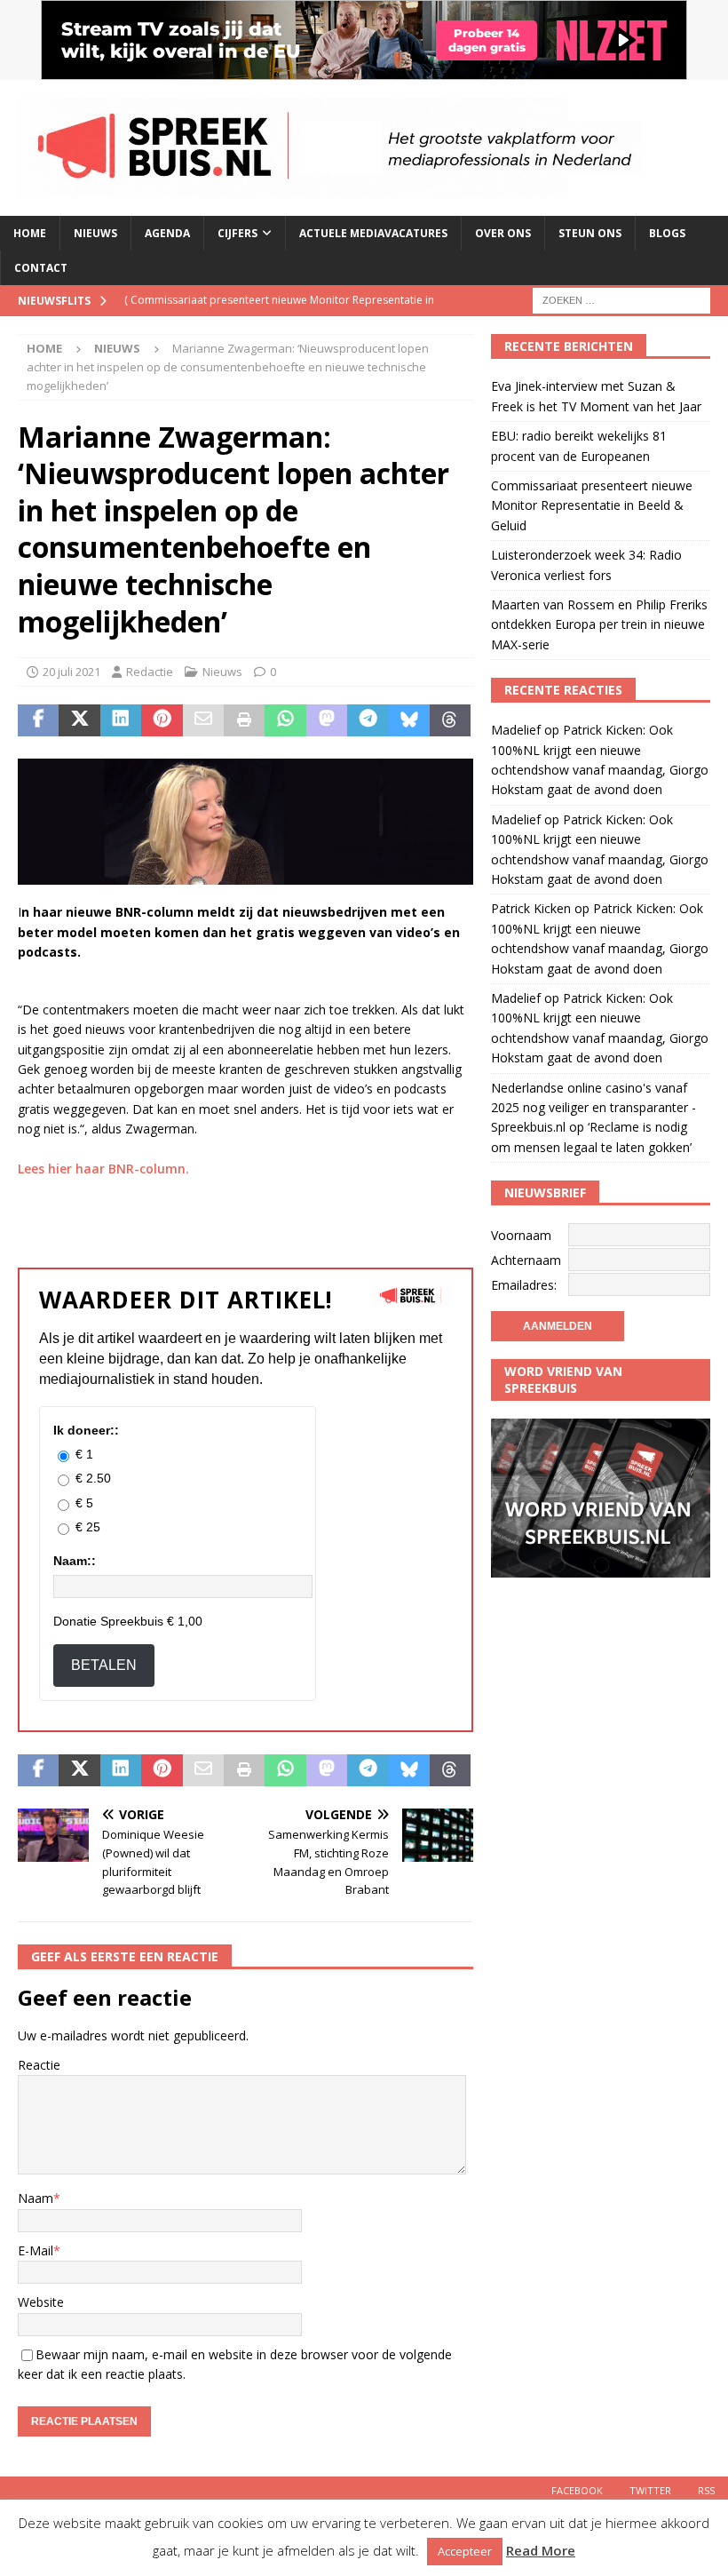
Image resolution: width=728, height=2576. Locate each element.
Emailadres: (524, 1285)
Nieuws (95, 233)
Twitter (650, 2490)
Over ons (503, 233)
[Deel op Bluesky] (409, 720)
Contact (41, 268)
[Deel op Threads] (450, 720)
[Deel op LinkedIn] (121, 720)
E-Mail (36, 2250)
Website (41, 2302)
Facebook (577, 2490)
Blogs (667, 233)
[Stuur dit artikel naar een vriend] (203, 720)
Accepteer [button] (465, 2551)
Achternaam (526, 1260)
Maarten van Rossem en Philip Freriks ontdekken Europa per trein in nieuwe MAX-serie (599, 624)
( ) (279, 315)
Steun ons (590, 233)
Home (30, 233)
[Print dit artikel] (244, 720)
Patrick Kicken (531, 908)
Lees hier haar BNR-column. (103, 1169)
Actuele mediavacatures (373, 233)
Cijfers (237, 233)
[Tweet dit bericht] (79, 720)
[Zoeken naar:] (621, 300)
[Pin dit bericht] (162, 720)
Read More (541, 2550)
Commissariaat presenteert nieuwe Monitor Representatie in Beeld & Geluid (592, 505)
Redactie (150, 672)
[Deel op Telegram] (368, 720)
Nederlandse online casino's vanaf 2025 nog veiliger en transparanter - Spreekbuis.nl (593, 1108)
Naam (36, 2198)
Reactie (39, 2065)
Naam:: (75, 1561)
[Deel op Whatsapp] (285, 720)
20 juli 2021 (71, 672)
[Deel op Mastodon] (327, 720)
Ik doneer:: (86, 1430)
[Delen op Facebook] (38, 720)
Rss (706, 2490)
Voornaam (521, 1235)
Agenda (167, 233)
